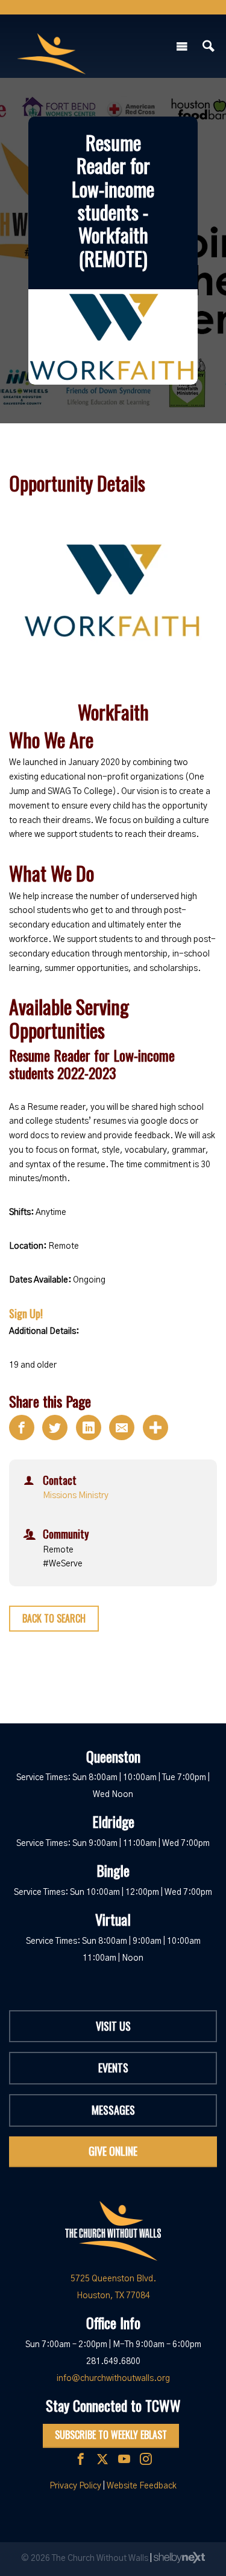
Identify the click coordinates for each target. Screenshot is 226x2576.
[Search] (209, 46)
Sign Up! (26, 1313)
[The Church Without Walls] (51, 43)
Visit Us (113, 2026)
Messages (113, 2110)
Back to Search (54, 1618)
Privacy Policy (75, 2486)
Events (113, 2068)
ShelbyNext (179, 2558)
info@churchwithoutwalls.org (113, 2379)
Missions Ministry (76, 1496)
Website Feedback (142, 2486)
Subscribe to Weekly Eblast (111, 2435)
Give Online (113, 2151)
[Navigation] (182, 46)
